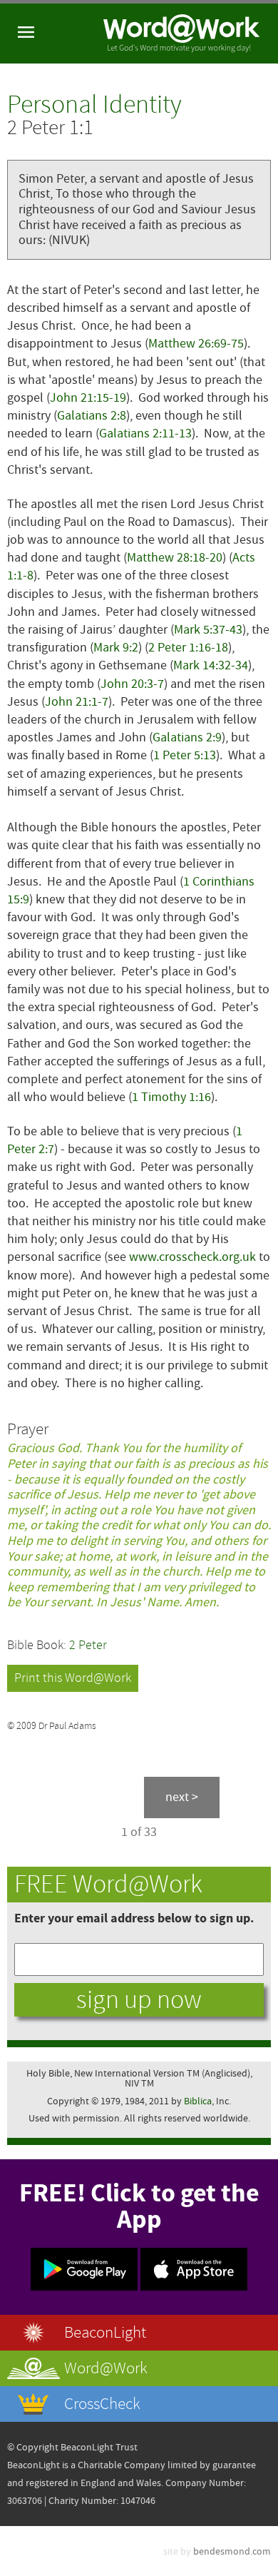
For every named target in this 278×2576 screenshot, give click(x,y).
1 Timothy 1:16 (171, 1097)
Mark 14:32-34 (211, 665)
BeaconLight (105, 2332)
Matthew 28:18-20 (175, 558)
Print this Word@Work (73, 1678)
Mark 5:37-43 (208, 630)
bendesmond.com (232, 2551)
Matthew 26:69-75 (196, 344)
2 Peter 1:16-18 (188, 648)
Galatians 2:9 (187, 737)
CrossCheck (102, 2404)
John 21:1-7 (77, 702)
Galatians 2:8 (92, 416)
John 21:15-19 (88, 398)
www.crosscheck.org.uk (192, 1257)
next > (182, 1797)
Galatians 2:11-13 (145, 433)
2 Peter (88, 1645)
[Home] (182, 34)
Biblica (198, 2101)
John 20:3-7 (132, 684)
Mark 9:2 (116, 648)
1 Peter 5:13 (185, 755)
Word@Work (106, 2368)
